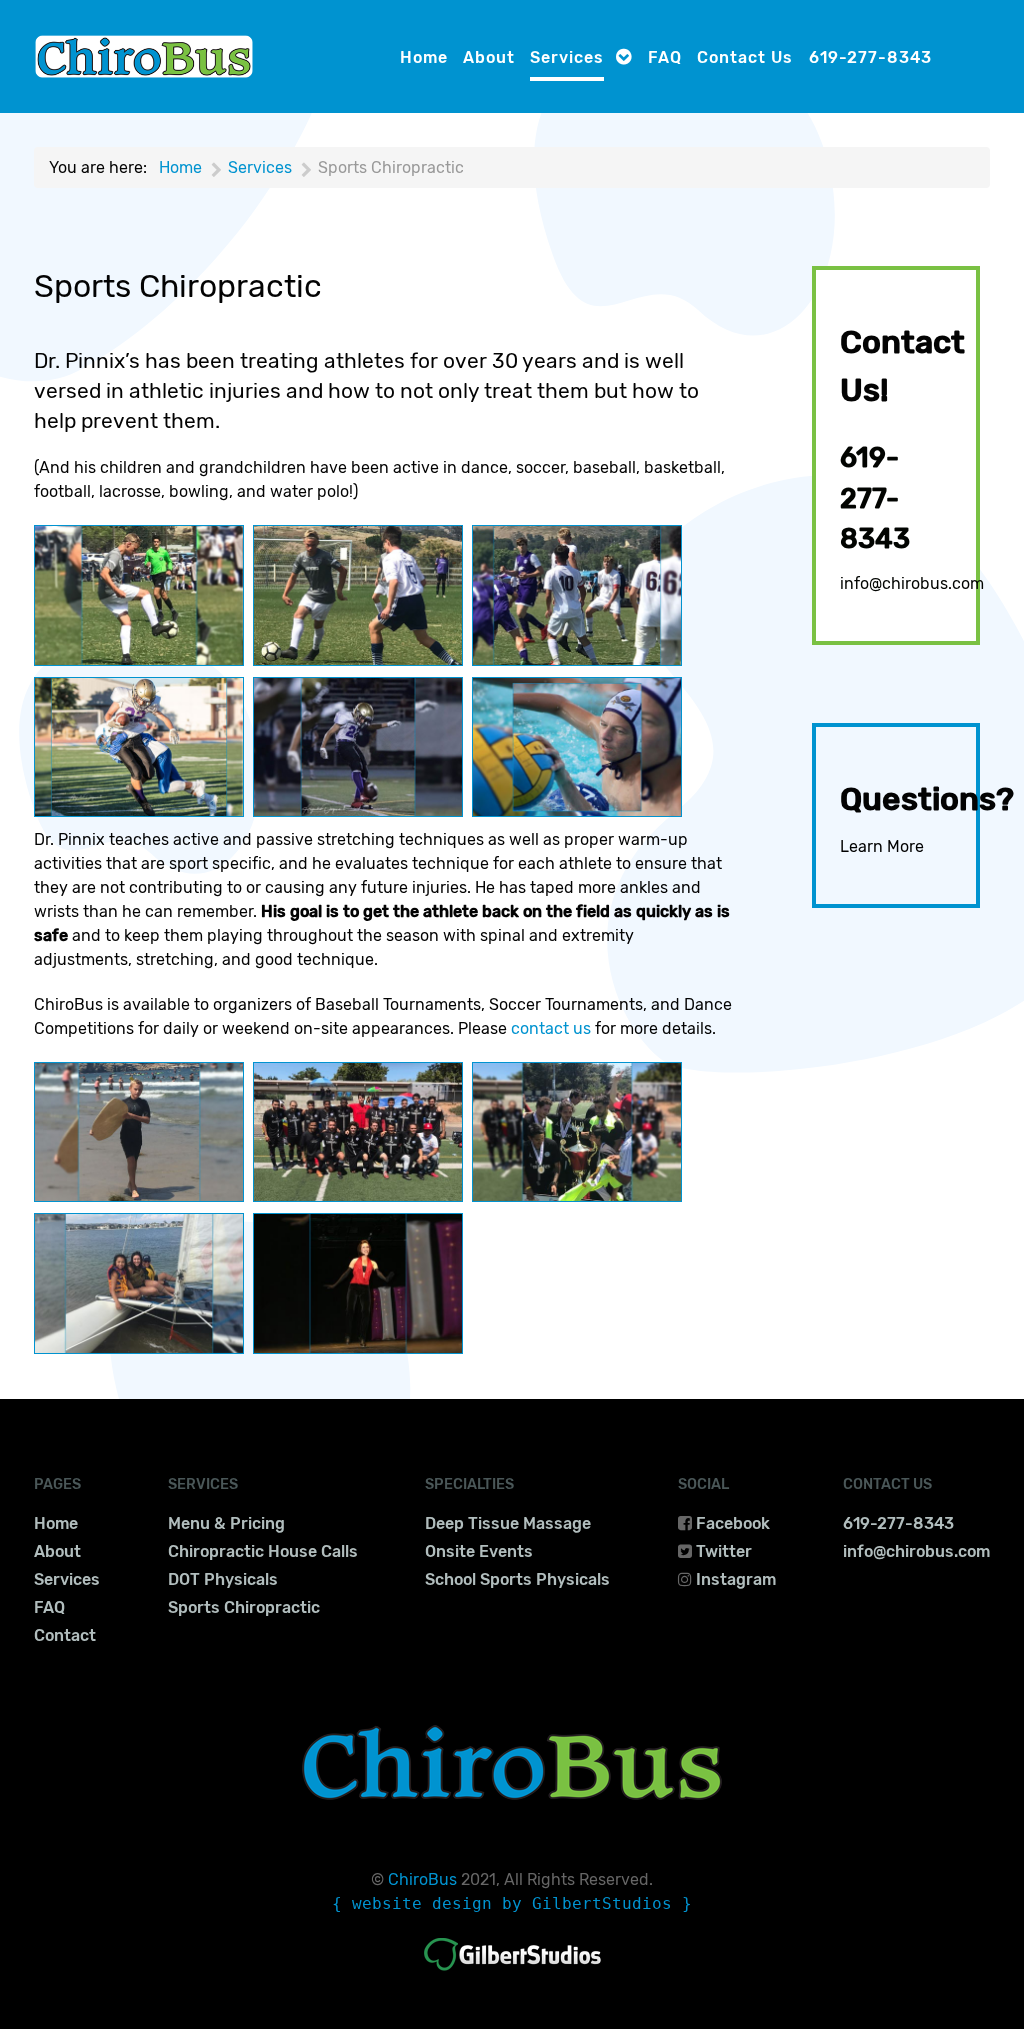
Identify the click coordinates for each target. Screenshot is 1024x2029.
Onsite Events (479, 1551)
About (57, 1551)
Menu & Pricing (226, 1523)
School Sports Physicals (517, 1579)
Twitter (724, 1551)
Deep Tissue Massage (508, 1523)
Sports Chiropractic (244, 1607)
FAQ (49, 1607)
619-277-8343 (875, 499)
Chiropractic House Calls (263, 1551)
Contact (65, 1635)
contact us (551, 1028)
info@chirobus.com (912, 583)
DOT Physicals (223, 1579)
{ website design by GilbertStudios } (512, 1903)
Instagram (736, 1579)
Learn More (882, 846)
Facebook (733, 1523)
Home (56, 1523)
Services (67, 1579)
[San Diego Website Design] (512, 1954)
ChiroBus (422, 1879)
